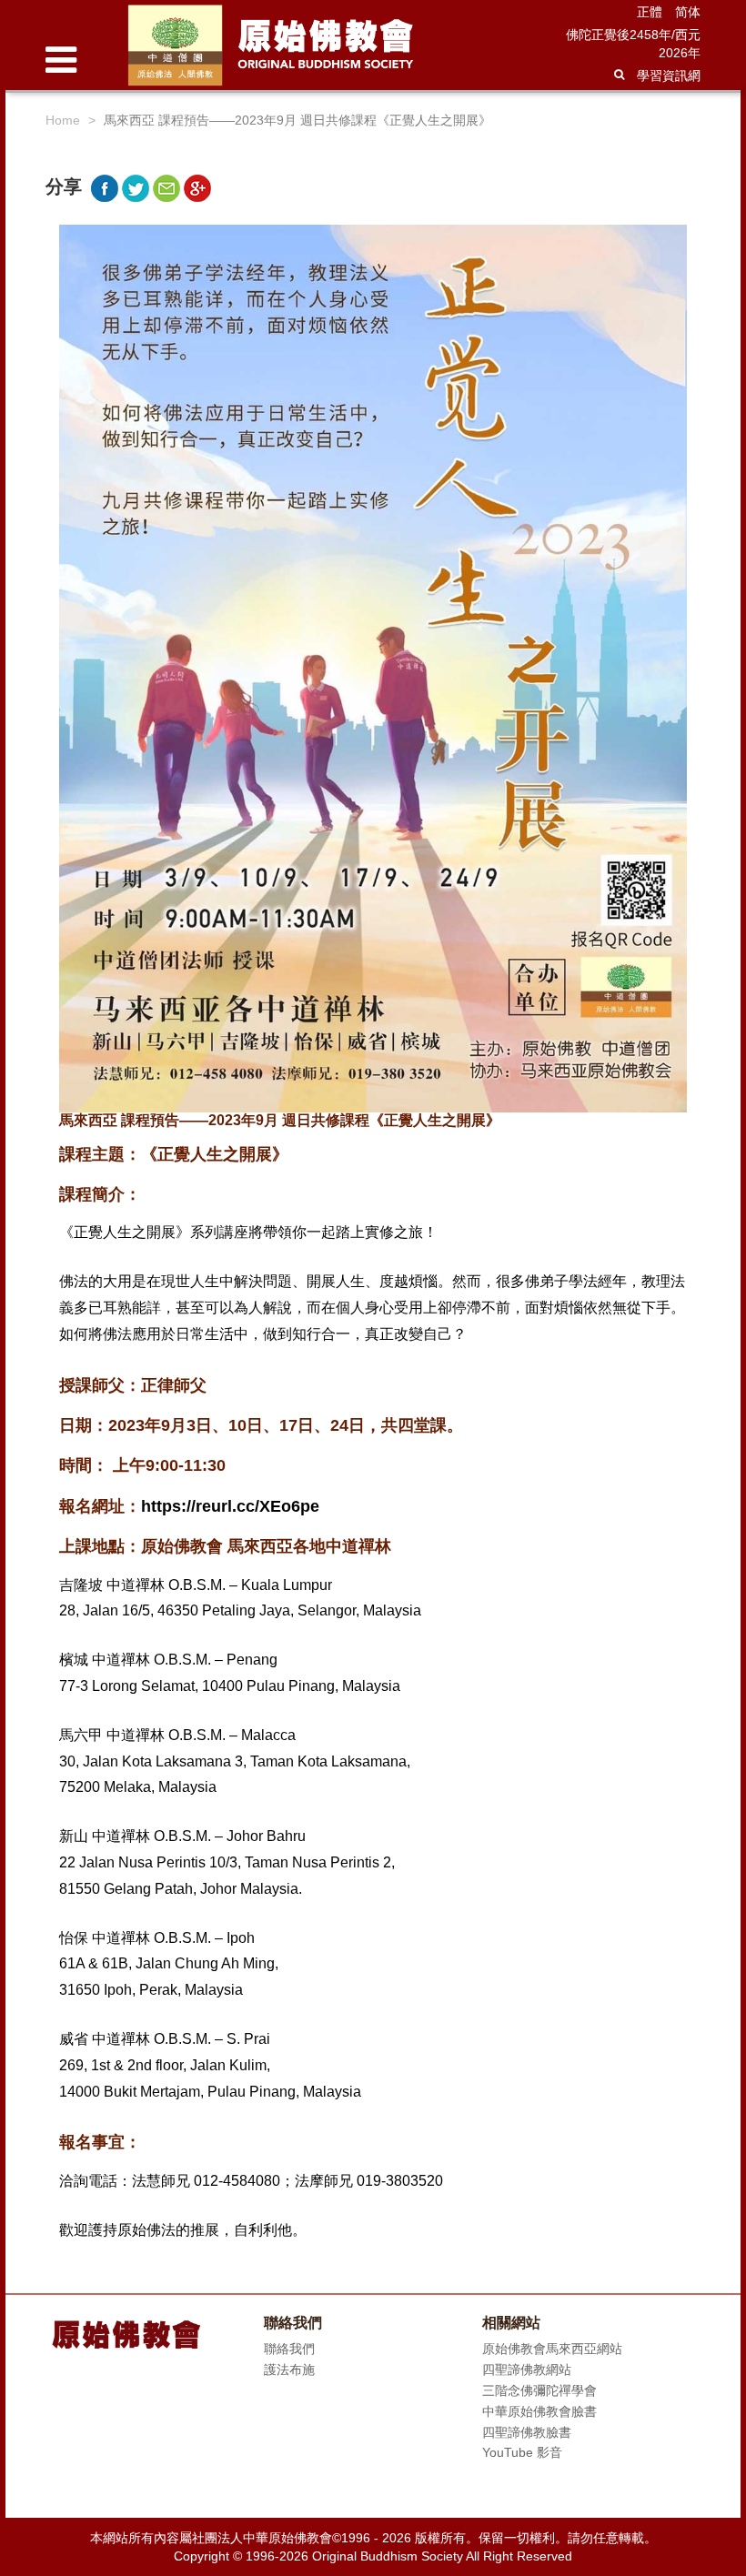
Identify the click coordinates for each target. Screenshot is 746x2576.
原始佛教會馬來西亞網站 (552, 2349)
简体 (688, 12)
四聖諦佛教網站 (527, 2370)
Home (63, 120)
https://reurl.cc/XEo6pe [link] (230, 1506)
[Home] (320, 45)
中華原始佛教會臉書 (539, 2411)
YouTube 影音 (522, 2452)
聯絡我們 (289, 2349)
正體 (650, 12)
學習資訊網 (669, 75)
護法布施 (289, 2370)
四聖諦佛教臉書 (527, 2432)
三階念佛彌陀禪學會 (539, 2390)
